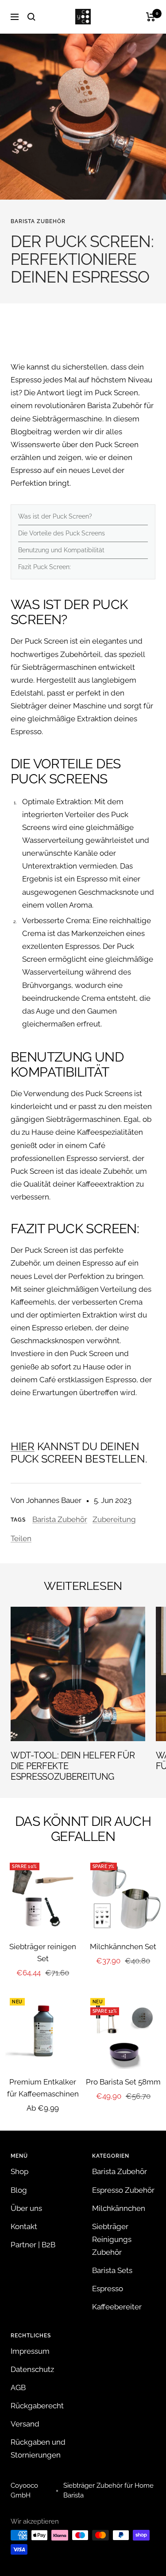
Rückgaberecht (37, 2406)
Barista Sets (112, 2270)
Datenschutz (32, 2369)
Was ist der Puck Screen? (55, 516)
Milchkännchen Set (123, 1947)
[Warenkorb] (151, 17)
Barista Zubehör (38, 221)
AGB (18, 2387)
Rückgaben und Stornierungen (38, 2448)
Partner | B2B (33, 2245)
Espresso (108, 2289)
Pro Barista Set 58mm (123, 2082)
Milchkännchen (119, 2208)
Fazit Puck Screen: (44, 567)
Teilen (21, 1538)
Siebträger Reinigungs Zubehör (112, 2239)
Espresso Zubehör (123, 2190)
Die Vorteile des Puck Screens (62, 533)
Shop (19, 2171)
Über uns (26, 2208)
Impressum (30, 2351)
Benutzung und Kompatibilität (61, 550)
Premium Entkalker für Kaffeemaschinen (43, 2088)
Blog (19, 2190)
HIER (23, 1446)
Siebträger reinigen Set (43, 1953)
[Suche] (31, 17)
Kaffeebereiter (117, 2307)
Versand (25, 2424)
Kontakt (24, 2226)
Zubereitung (114, 1519)
